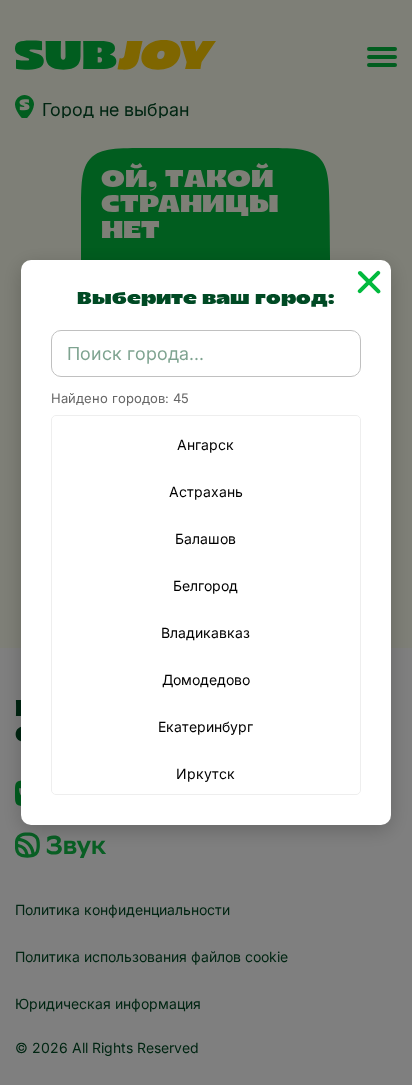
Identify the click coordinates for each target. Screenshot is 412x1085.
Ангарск (205, 444)
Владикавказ (205, 632)
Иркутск (205, 773)
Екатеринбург (205, 726)
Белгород (205, 585)
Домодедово (206, 679)
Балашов (205, 538)
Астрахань (206, 491)
